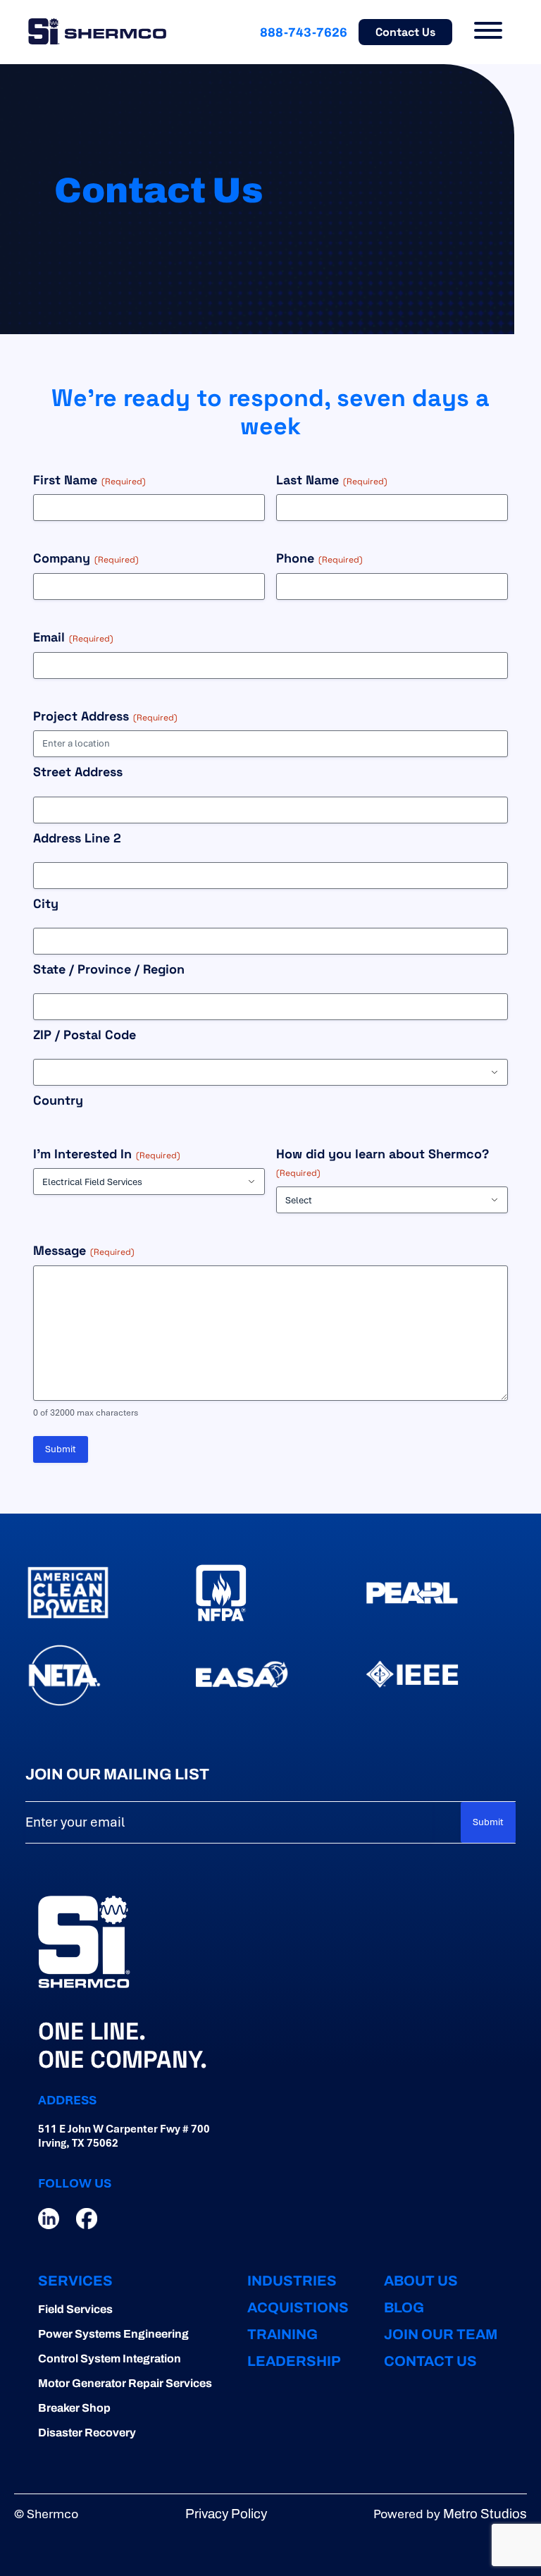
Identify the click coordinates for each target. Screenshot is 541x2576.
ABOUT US (421, 2281)
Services (75, 2281)
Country (58, 1100)
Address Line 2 (77, 838)
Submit (61, 1449)
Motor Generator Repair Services (125, 2383)
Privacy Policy (226, 2514)
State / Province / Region (109, 969)
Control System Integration (110, 2359)
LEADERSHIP (294, 2361)
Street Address (78, 772)
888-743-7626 (304, 32)
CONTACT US (430, 2361)
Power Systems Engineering (113, 2334)
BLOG (404, 2307)
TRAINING (282, 2334)
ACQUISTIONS (298, 2307)
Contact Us (405, 32)
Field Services (75, 2309)
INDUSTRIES (292, 2281)
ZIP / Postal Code (85, 1035)
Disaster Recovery (87, 2433)
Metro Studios (485, 2514)
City (46, 903)
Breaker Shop (74, 2408)
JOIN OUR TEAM (441, 2334)
